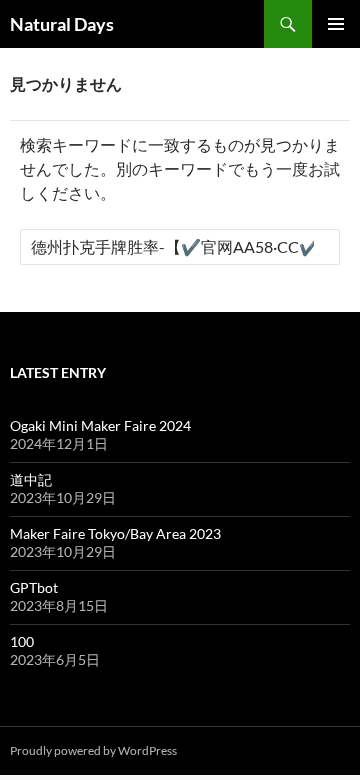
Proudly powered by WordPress (93, 750)
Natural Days (62, 24)
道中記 (31, 479)
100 (22, 641)
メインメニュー (336, 24)
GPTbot (34, 587)
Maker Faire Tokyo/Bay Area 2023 (115, 533)
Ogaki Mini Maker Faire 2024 (100, 425)
